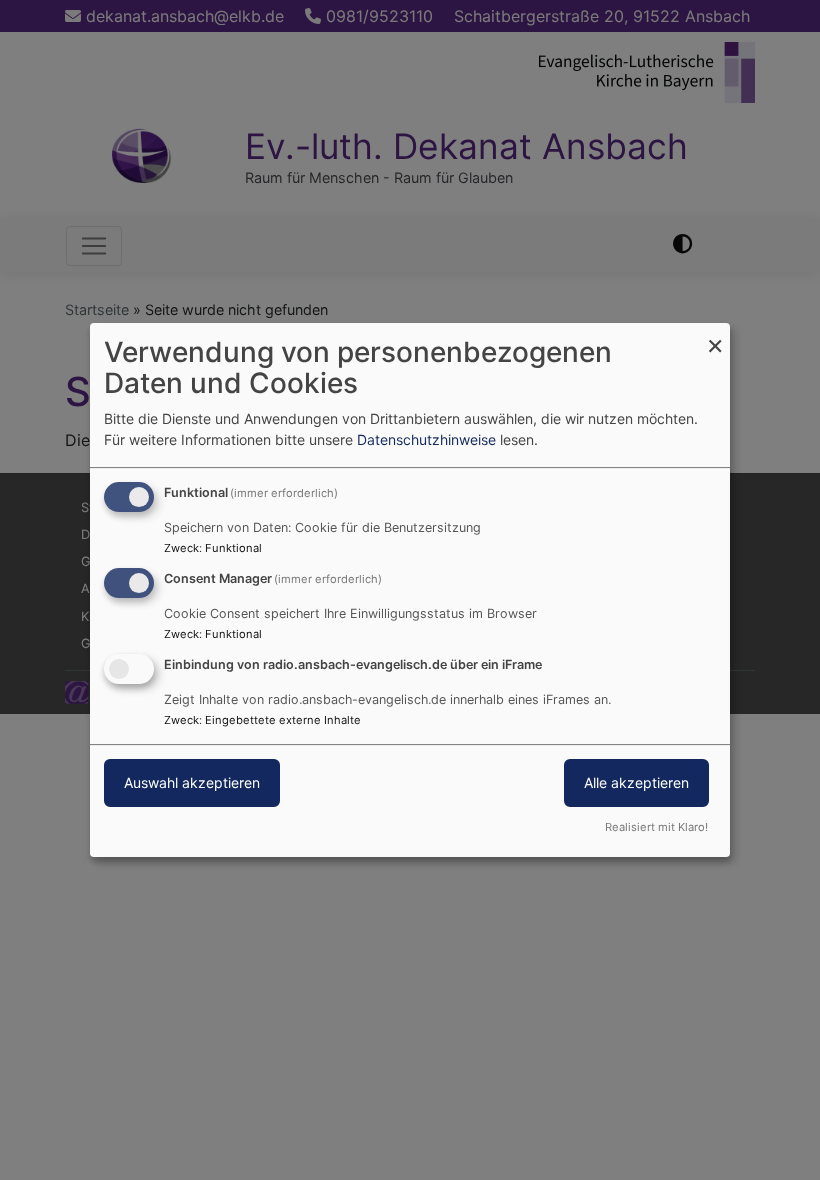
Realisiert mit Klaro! (656, 827)
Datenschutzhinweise (426, 439)
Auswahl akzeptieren (192, 782)
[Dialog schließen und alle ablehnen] (715, 335)
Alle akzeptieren (636, 782)
